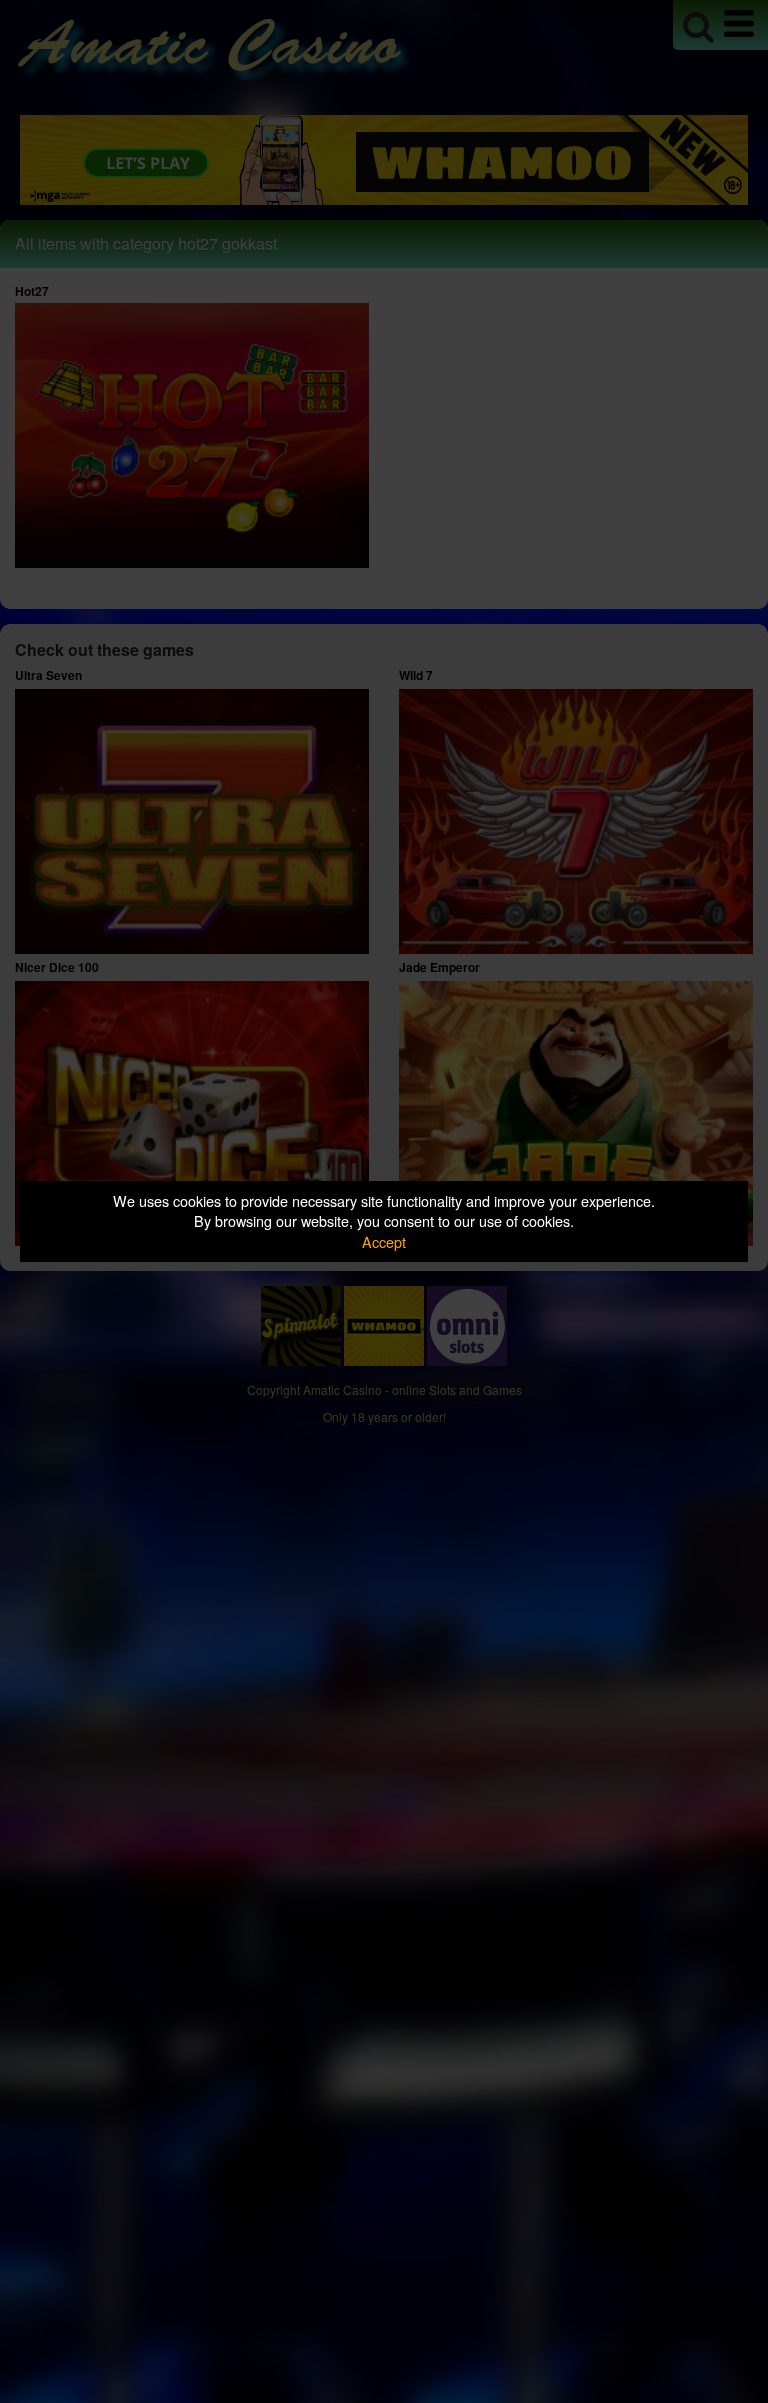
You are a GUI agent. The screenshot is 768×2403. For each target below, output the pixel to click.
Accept (384, 1241)
